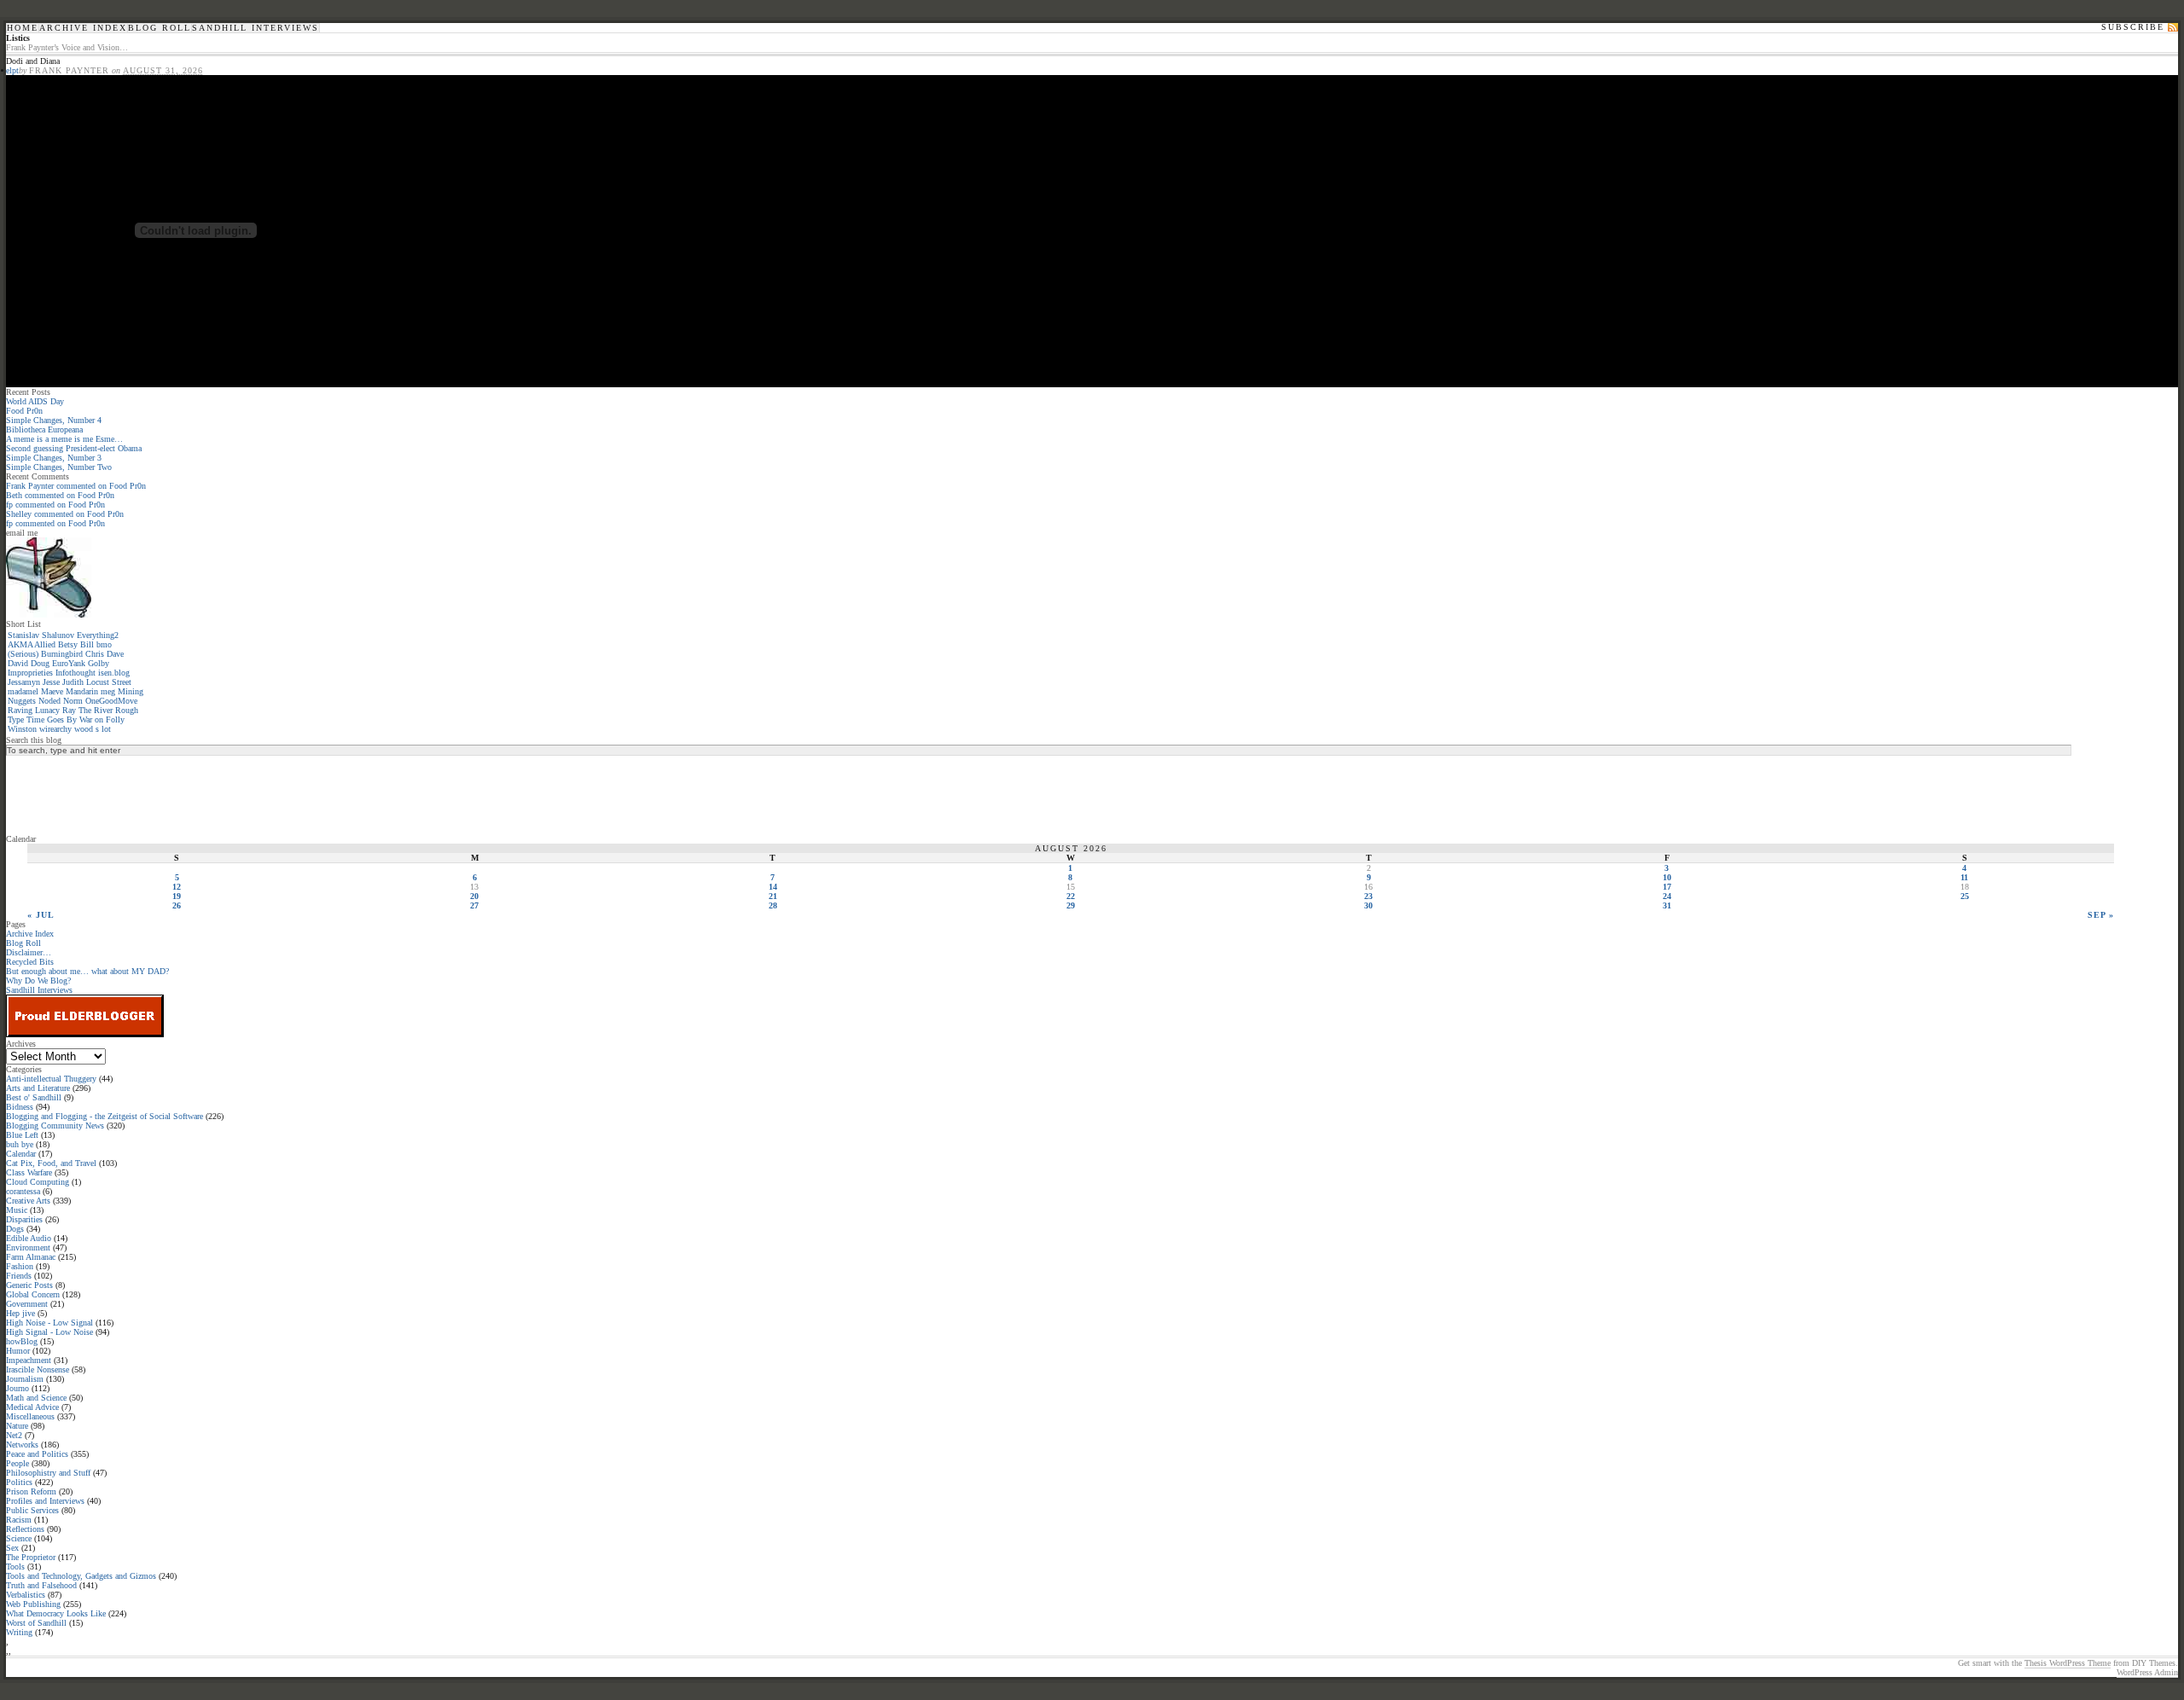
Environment (28, 1247)
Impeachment (29, 1360)
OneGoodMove (111, 701)
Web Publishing (33, 1604)
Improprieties (30, 673)
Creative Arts (28, 1201)
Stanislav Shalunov (41, 635)
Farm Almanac (31, 1257)
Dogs (15, 1229)
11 (1964, 877)
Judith (73, 682)
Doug (40, 663)
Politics (19, 1482)
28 (773, 905)
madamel (23, 691)
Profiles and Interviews (45, 1501)
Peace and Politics (37, 1454)
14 (773, 887)
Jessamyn (24, 682)
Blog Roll (160, 28)
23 (1368, 896)
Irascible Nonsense (38, 1369)
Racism (19, 1520)
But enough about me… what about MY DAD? (87, 971)
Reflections (25, 1529)
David (18, 663)
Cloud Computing (38, 1182)
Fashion (20, 1266)
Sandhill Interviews (256, 28)
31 (1667, 905)
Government (27, 1304)
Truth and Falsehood (41, 1585)
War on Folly (102, 719)
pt (15, 70)
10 (1667, 877)
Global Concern (33, 1294)
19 (177, 896)
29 (1071, 905)
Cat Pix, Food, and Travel (51, 1163)
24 (1667, 896)
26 (177, 905)
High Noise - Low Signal (49, 1323)
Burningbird (62, 654)
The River (96, 710)
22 (1071, 896)
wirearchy (55, 729)
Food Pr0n (24, 411)
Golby (99, 663)
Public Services (32, 1510)
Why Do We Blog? (38, 981)
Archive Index (83, 28)
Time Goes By (52, 719)
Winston (22, 729)
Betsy (68, 644)
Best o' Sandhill (34, 1097)
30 (1368, 905)
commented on (76, 486)
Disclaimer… (29, 952)
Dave (115, 654)
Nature (17, 1426)
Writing (19, 1632)
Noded (49, 701)
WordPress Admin (2147, 1672)
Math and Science (36, 1398)
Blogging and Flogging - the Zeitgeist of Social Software (105, 1116)
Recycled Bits (30, 962)
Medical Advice (32, 1407)
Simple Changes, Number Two (59, 467)
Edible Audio (29, 1238)
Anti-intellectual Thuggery (51, 1079)
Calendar (21, 1154)
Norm (73, 701)
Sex (12, 1548)
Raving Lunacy (34, 710)
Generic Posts (29, 1285)
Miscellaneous (30, 1416)
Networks (22, 1445)
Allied (45, 644)
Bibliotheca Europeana (44, 429)
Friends (19, 1276)
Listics (18, 38)
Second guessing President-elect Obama (74, 448)
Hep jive (20, 1313)
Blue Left (22, 1135)
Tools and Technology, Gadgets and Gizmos (81, 1576)
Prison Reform (31, 1491)
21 (773, 896)
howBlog (22, 1341)
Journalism (25, 1379)
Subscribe (2133, 27)
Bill (87, 644)
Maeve (52, 691)
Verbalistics (26, 1595)
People (17, 1463)
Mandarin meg (90, 691)
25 (1965, 896)
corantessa (23, 1191)
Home (23, 28)
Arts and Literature (38, 1088)
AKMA (20, 644)
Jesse (51, 682)
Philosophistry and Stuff (48, 1473)
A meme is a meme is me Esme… (64, 439)
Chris (95, 654)
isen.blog (114, 673)
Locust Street (109, 682)
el (9, 70)
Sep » (2101, 915)
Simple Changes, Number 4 (54, 420)
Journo (17, 1388)
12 (177, 887)
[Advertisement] (74, 794)
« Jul (41, 915)
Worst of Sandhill (36, 1623)
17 (1667, 887)
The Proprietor (31, 1557)
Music (17, 1210)
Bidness (20, 1107)
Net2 (14, 1435)
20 (474, 896)
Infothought (76, 673)
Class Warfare (29, 1172)
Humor (18, 1351)
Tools (15, 1567)
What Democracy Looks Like (56, 1613)
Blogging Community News (55, 1126)
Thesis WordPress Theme (2068, 1663)
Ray (69, 710)
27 (474, 905)
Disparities (24, 1219)
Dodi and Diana (33, 61)
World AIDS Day (35, 401)
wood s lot (93, 729)
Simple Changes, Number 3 (54, 458)
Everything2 (98, 635)
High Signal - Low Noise (49, 1332)
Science (19, 1538)
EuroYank (69, 663)
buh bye (20, 1144)
